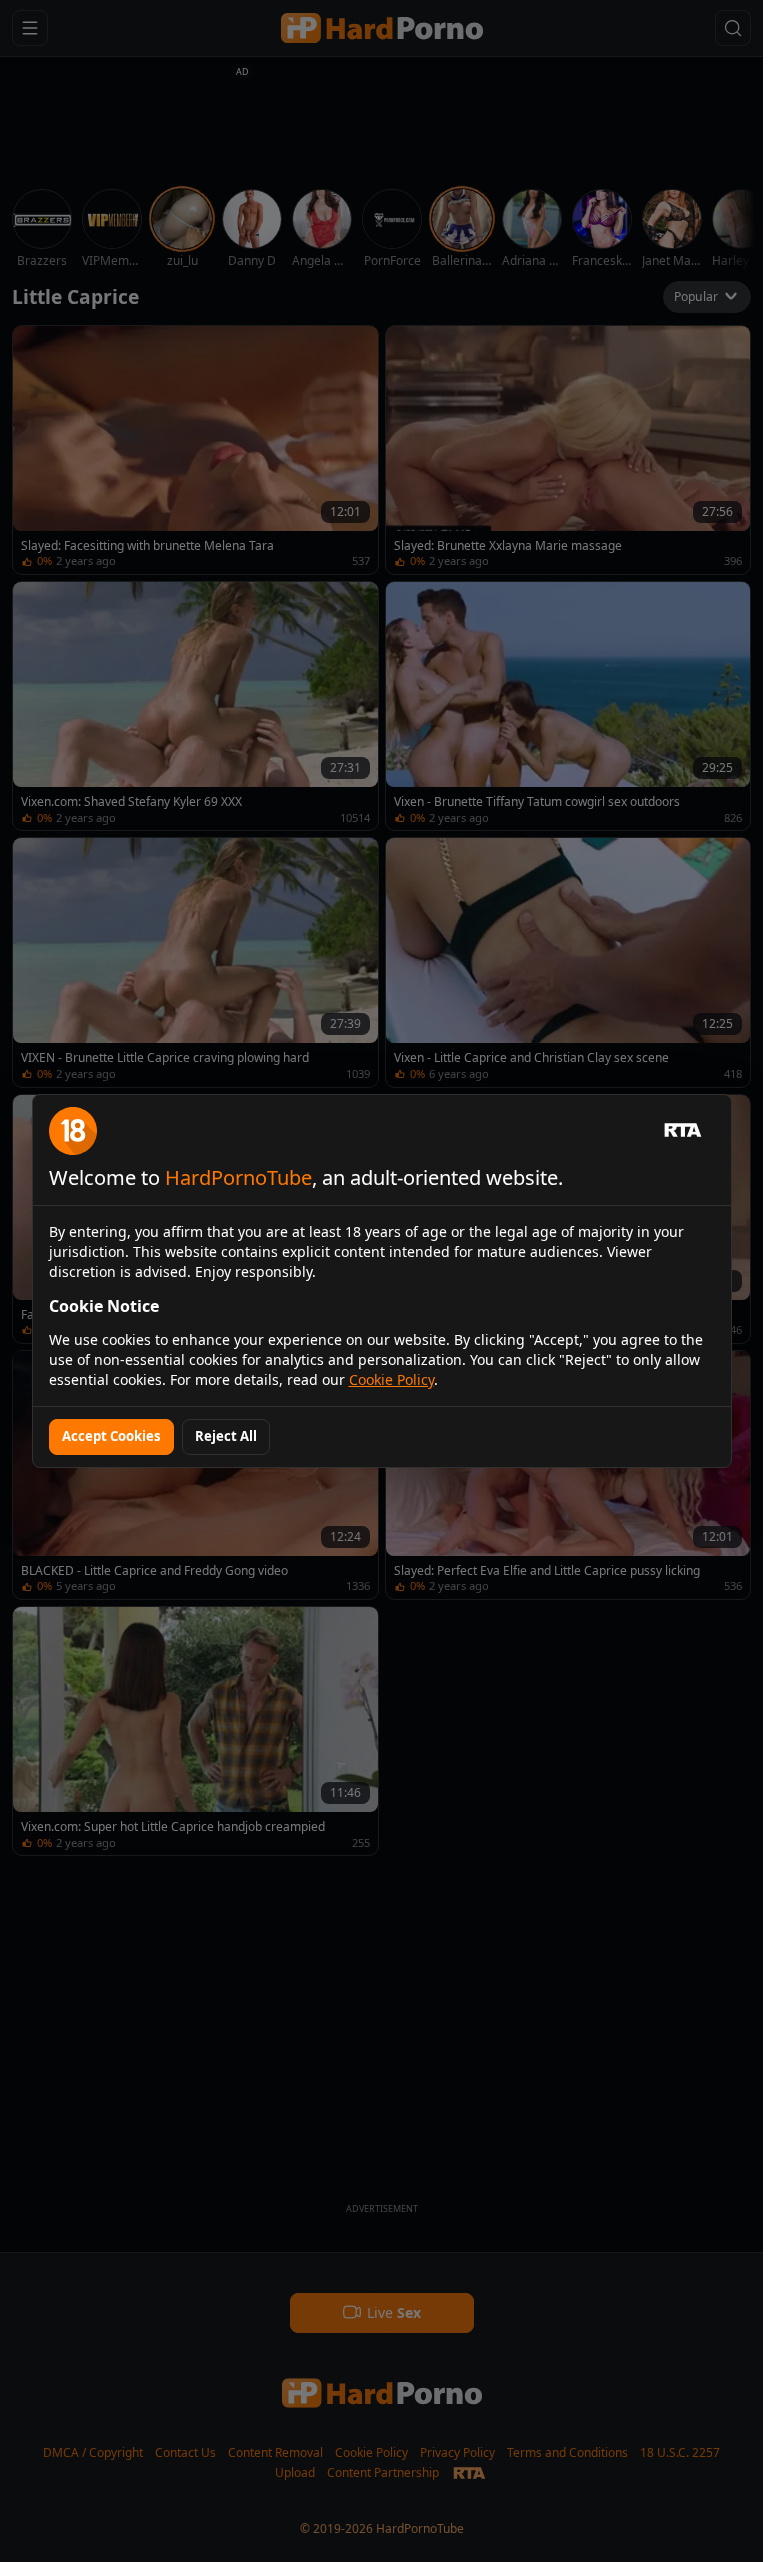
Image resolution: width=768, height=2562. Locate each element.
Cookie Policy (391, 1379)
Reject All (226, 1436)
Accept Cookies (111, 1436)
